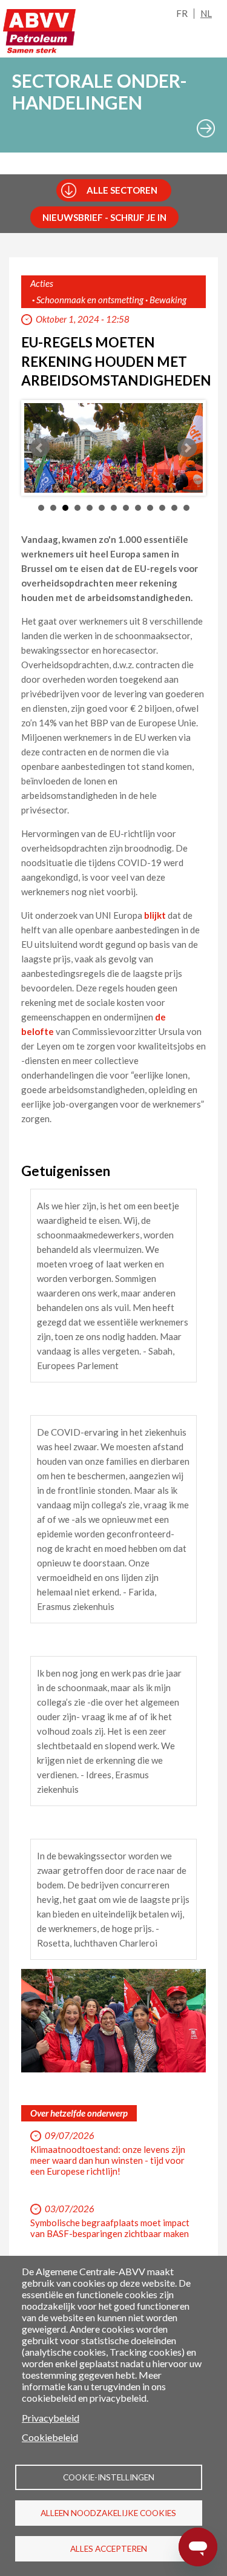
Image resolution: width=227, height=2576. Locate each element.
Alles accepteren (109, 2549)
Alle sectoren (122, 190)
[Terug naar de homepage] (39, 35)
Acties (42, 283)
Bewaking (168, 300)
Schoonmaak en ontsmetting (90, 300)
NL (206, 13)
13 (186, 508)
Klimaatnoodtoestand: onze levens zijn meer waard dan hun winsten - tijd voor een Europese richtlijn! (108, 2160)
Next (187, 448)
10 (150, 508)
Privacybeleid (51, 2418)
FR (182, 13)
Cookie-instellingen (109, 2477)
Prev (40, 448)
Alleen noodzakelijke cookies (108, 2513)
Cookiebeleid (50, 2437)
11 (162, 508)
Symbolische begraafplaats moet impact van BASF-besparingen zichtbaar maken (110, 2228)
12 (174, 508)
